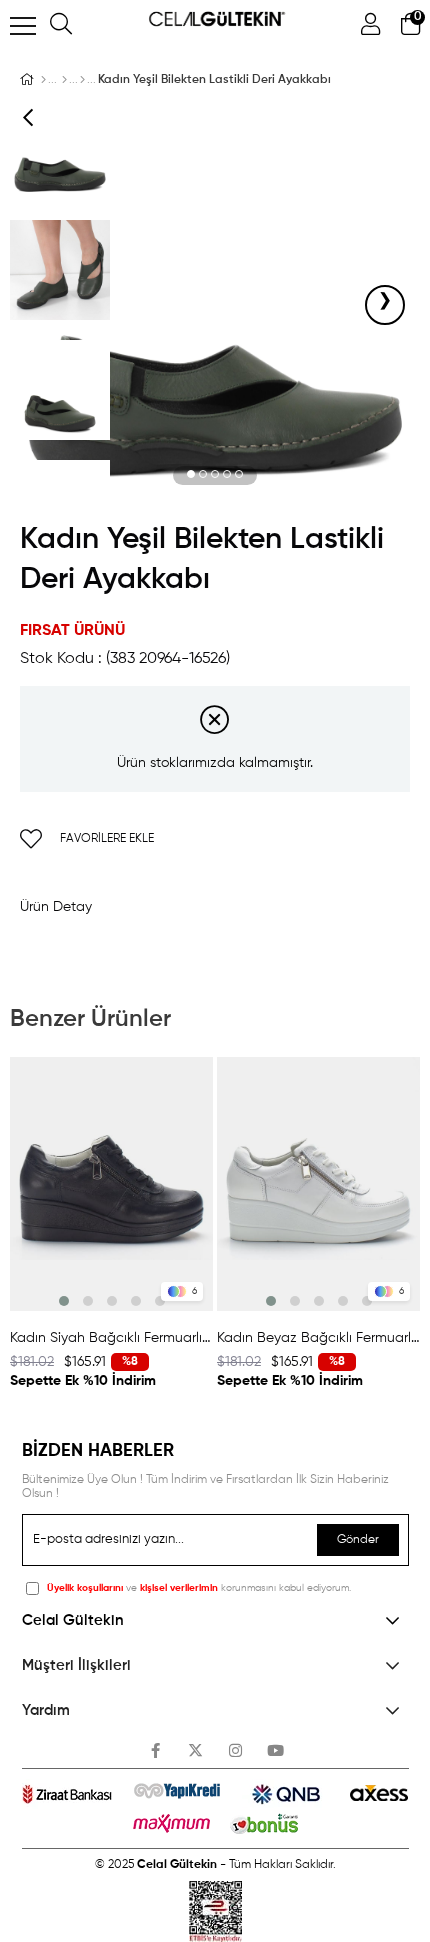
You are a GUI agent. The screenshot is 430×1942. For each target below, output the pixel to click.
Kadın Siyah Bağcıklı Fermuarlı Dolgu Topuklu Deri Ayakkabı (111, 1338)
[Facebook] (155, 1750)
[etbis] (215, 1911)
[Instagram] (235, 1750)
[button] (191, 475)
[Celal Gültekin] (43, 80)
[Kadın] (64, 80)
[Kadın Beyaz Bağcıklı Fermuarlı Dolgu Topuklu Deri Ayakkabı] (318, 1184)
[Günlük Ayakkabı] (82, 80)
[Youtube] (275, 1750)
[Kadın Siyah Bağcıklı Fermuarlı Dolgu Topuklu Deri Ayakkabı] (111, 1184)
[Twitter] (195, 1750)
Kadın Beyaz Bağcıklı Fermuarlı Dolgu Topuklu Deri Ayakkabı (318, 1338)
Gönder (358, 1540)
